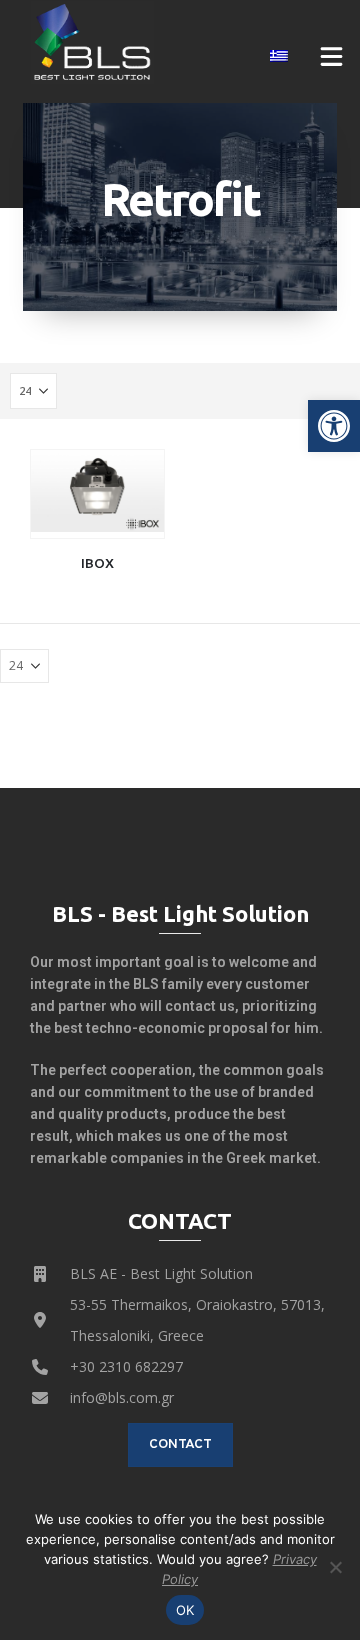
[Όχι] (335, 1567)
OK (185, 1610)
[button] (331, 55)
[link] (334, 426)
